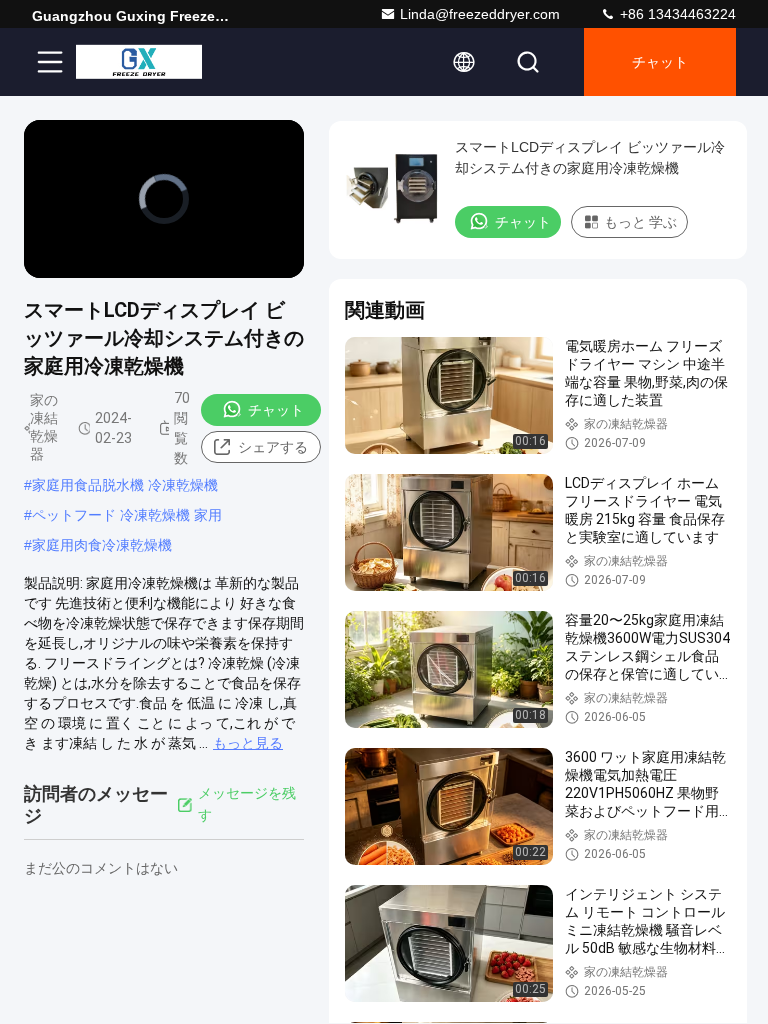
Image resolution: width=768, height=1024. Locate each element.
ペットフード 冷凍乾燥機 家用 (127, 515)
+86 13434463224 (676, 14)
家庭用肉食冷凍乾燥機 (102, 545)
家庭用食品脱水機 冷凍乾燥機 (125, 485)
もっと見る (248, 743)
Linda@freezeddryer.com (480, 14)
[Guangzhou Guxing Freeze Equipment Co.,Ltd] (139, 62)
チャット (660, 62)
